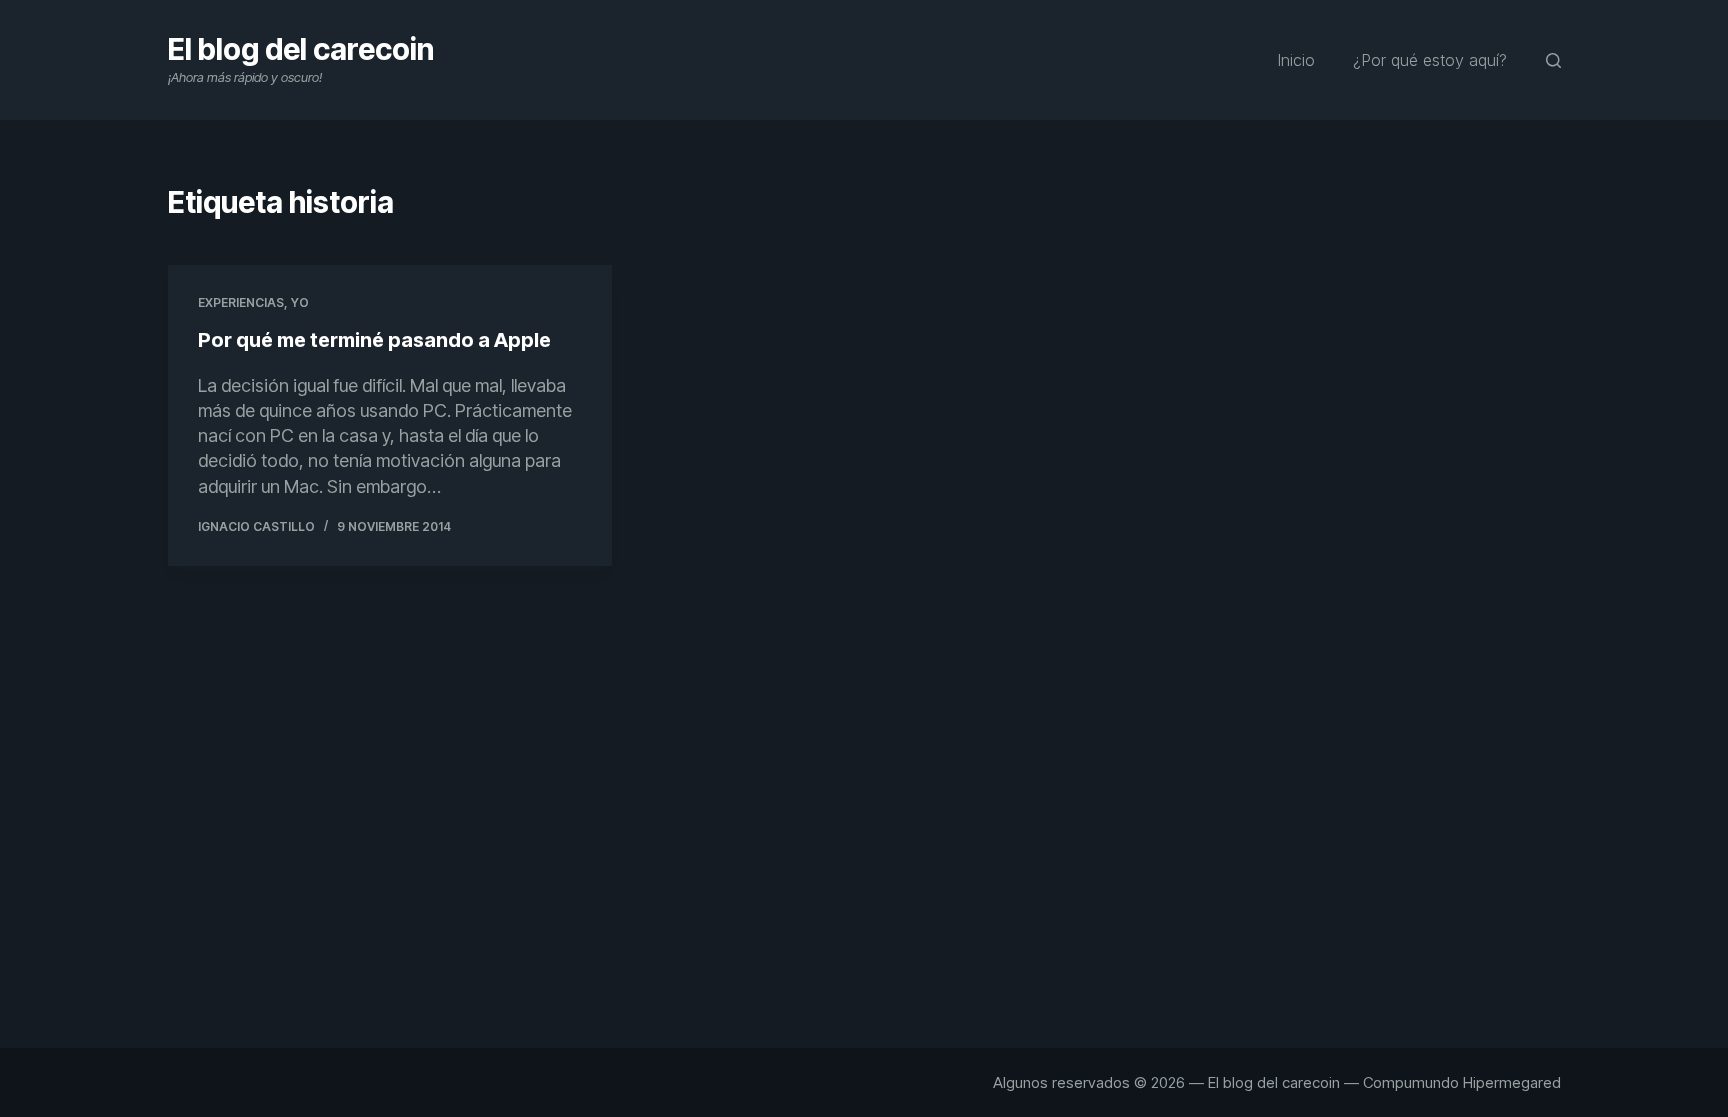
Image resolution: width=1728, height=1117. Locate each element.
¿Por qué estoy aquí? (1430, 60)
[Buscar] (1553, 60)
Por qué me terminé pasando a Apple (374, 340)
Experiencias (241, 302)
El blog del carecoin (301, 49)
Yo (300, 302)
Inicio (1296, 60)
